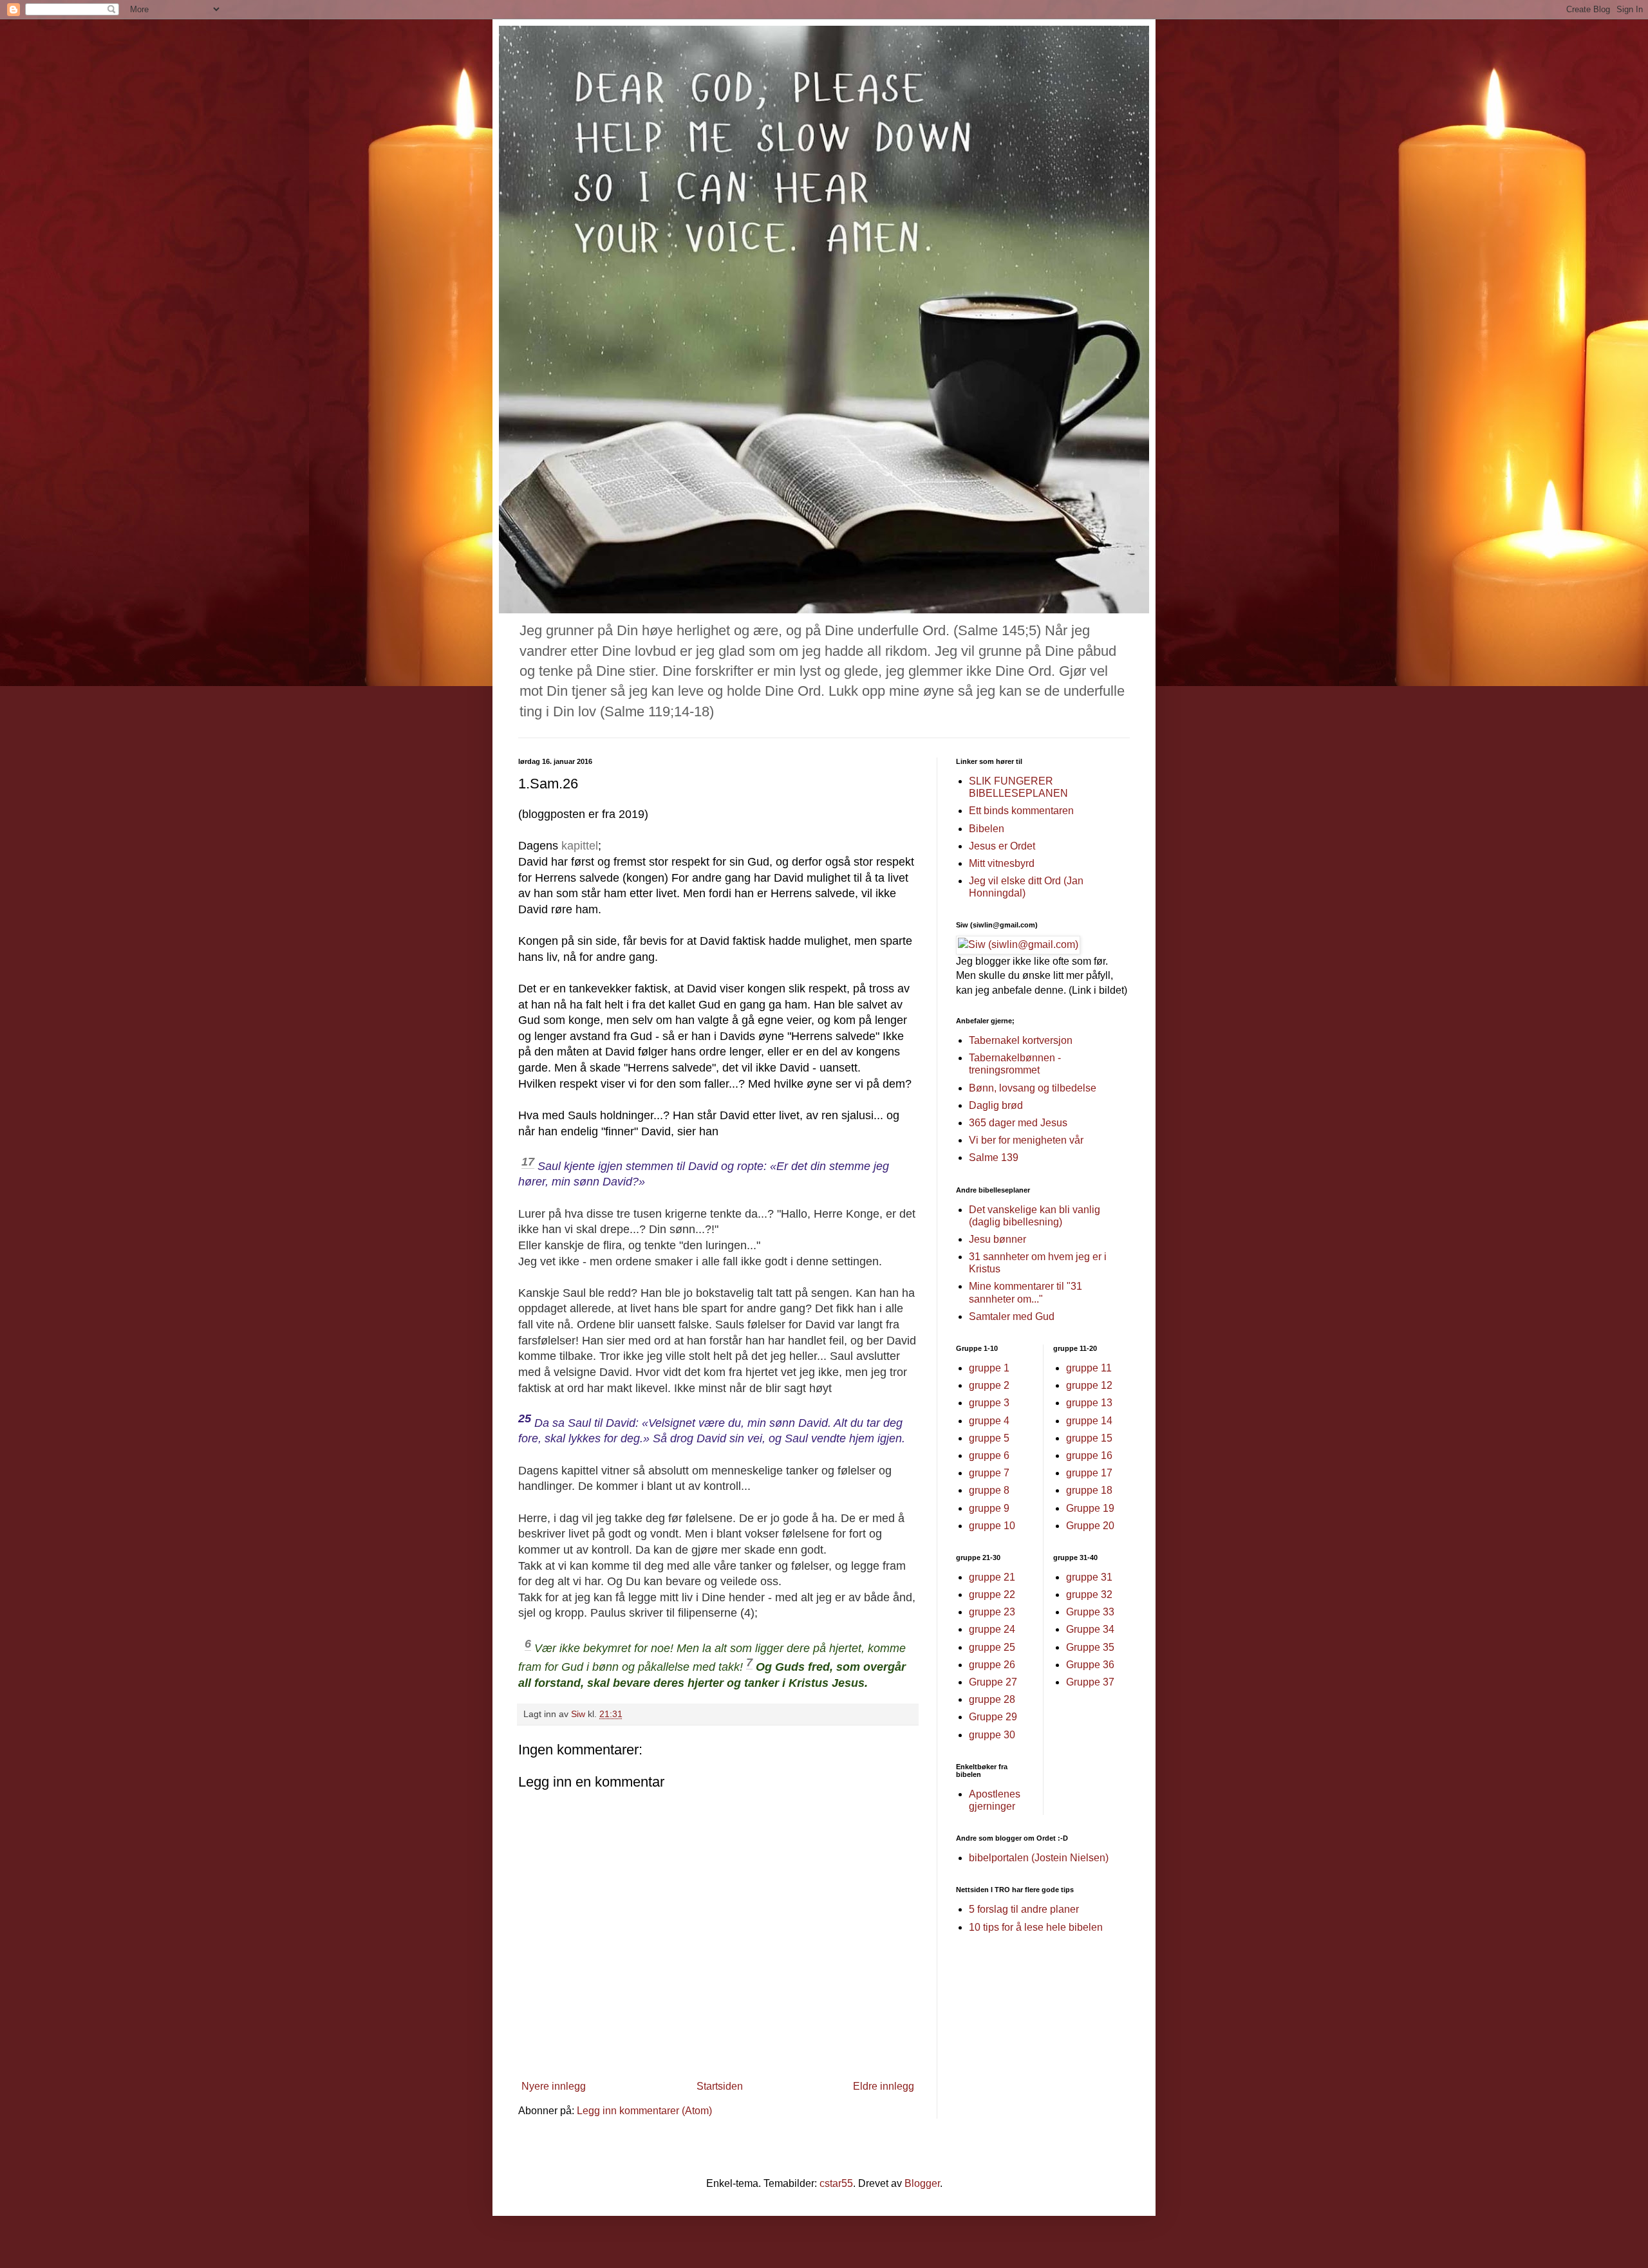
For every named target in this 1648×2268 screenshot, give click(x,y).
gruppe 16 (1089, 1455)
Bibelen (987, 829)
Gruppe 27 (993, 1682)
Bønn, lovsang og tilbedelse (1033, 1088)
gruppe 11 (1089, 1368)
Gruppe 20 (1090, 1526)
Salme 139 (994, 1157)
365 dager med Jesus (1018, 1123)
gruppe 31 (1089, 1577)
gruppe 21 (992, 1577)
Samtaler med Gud (1012, 1316)
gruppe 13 (1089, 1403)
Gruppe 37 (1090, 1682)
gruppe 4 (989, 1421)
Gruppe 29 (993, 1717)
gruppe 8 (989, 1490)
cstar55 (836, 2183)
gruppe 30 (992, 1735)
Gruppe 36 (1090, 1665)
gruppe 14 (1089, 1421)
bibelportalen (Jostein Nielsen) (1039, 1858)
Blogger (922, 2183)
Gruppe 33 (1090, 1612)
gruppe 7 (989, 1473)
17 (528, 1162)
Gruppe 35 (1090, 1647)
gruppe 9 (989, 1508)
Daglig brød (996, 1105)
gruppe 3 (989, 1403)
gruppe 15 (1089, 1438)
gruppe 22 (992, 1594)
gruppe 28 (992, 1699)
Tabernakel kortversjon (1021, 1040)
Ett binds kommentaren (1021, 811)
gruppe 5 (989, 1438)
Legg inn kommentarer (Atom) (644, 2111)
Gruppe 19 (1090, 1508)
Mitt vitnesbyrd (1002, 863)
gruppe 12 (1089, 1385)
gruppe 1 (989, 1368)
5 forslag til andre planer (1024, 1909)
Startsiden (720, 2086)
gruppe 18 (1089, 1490)
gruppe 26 (992, 1665)
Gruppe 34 (1090, 1629)
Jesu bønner (997, 1239)
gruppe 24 (992, 1629)
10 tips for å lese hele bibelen (1036, 1927)
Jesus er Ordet (1002, 846)
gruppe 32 (1089, 1594)
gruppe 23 (992, 1612)
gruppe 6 (989, 1455)
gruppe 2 (989, 1385)
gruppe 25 (992, 1647)
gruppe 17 (1089, 1473)
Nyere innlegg (554, 2086)
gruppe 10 (992, 1526)
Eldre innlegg (884, 2086)
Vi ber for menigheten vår (1026, 1140)
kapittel (580, 846)
